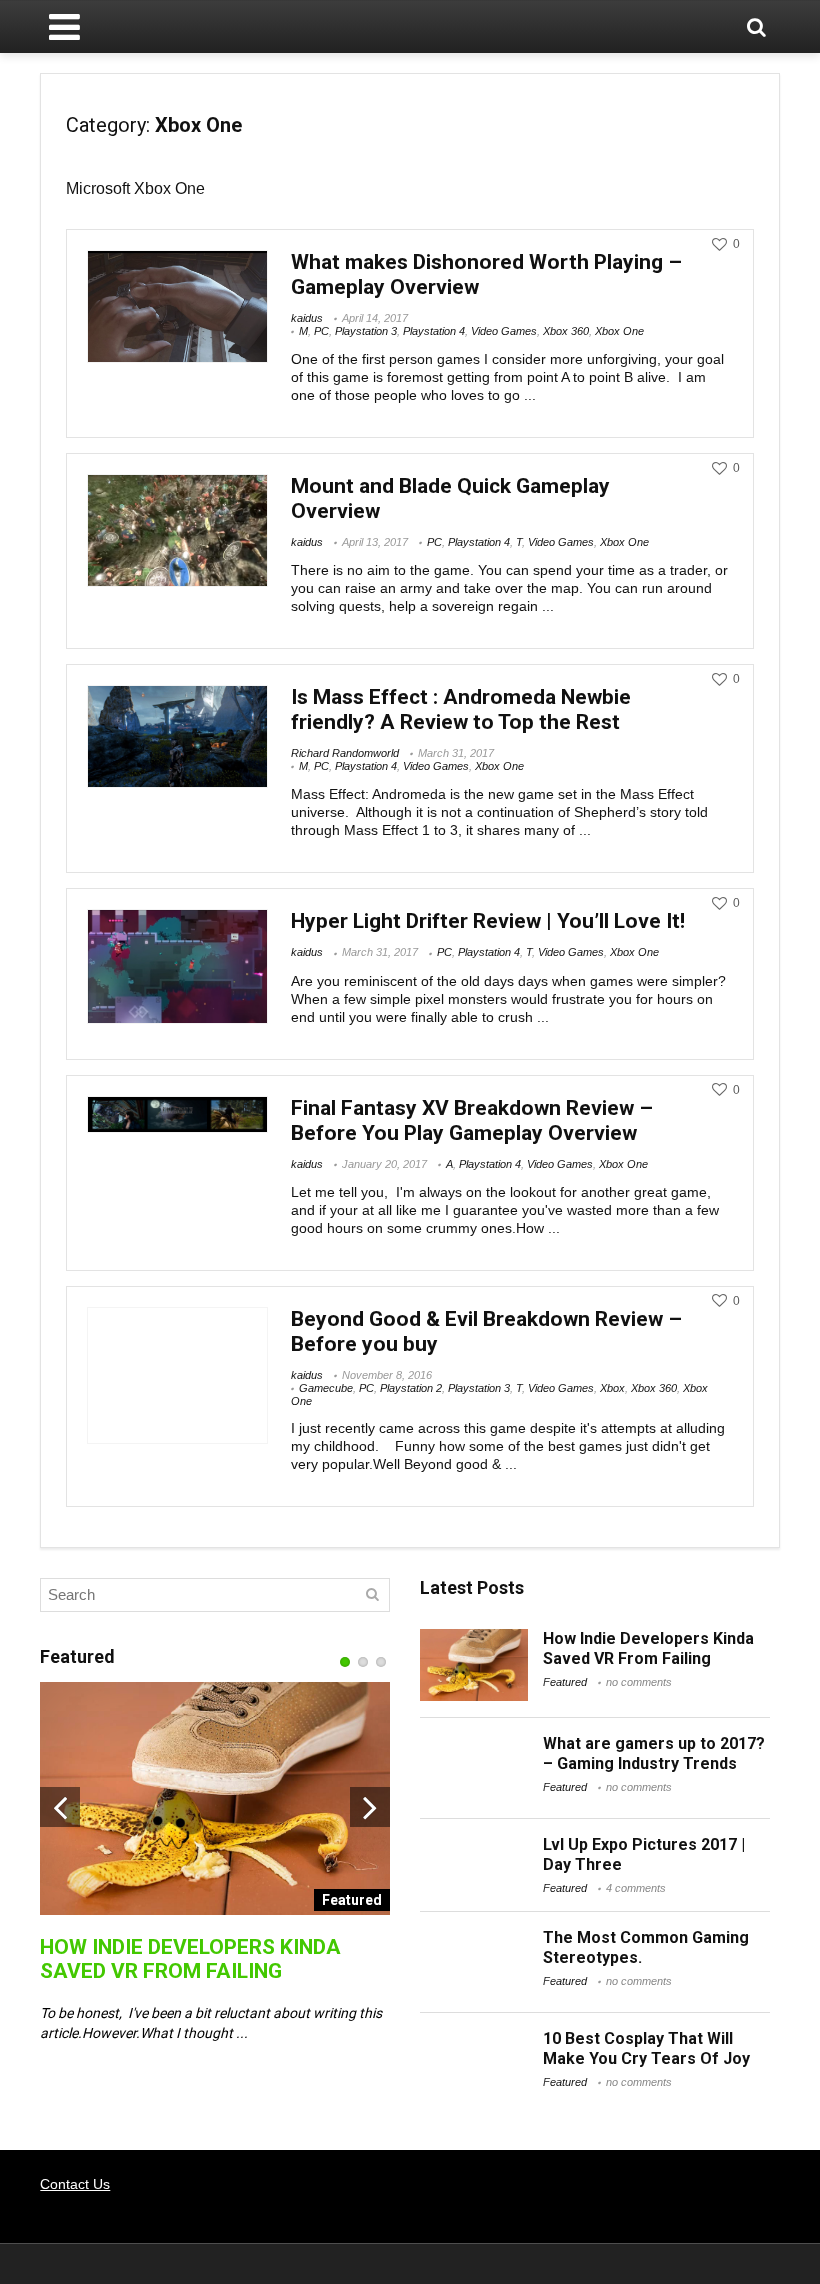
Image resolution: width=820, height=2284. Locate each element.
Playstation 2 (411, 1388)
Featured (565, 1682)
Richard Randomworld (345, 753)
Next (370, 1807)
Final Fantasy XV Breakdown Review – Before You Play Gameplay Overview (472, 1120)
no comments (639, 1682)
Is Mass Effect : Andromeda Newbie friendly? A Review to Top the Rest (461, 709)
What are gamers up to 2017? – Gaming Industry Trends (654, 1753)
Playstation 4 (434, 331)
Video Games (504, 331)
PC (321, 331)
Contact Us (75, 2184)
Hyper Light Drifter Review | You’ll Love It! (488, 921)
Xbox (612, 1388)
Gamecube (326, 1388)
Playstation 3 (366, 331)
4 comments (636, 1888)
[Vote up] (719, 244)
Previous (60, 1807)
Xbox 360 (566, 331)
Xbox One (619, 331)
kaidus (307, 318)
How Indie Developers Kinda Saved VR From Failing (190, 1959)
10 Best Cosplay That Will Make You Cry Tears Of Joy (646, 2048)
